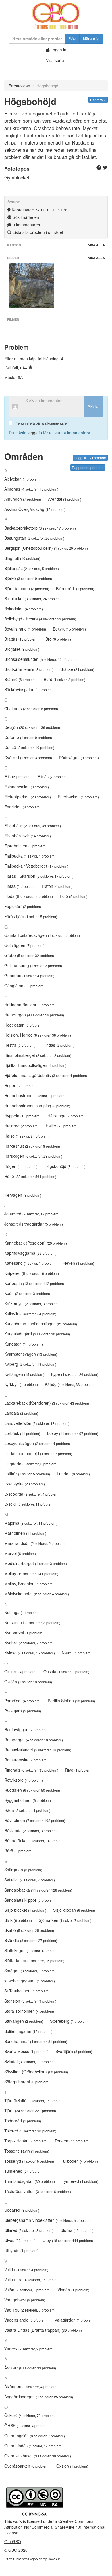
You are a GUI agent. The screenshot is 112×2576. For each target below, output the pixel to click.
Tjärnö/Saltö (34, 2100)
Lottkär (27, 1474)
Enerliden (23, 807)
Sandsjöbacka (38, 1890)
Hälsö (27, 1136)
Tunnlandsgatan (30, 2181)
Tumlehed (24, 2171)
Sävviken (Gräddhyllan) (36, 2072)
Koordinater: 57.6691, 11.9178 (39, 210)
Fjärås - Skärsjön (39, 876)
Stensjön (30, 2001)
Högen (21, 1166)
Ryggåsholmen (28, 1800)
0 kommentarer (26, 225)
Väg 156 (30, 2310)
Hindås (58, 1045)
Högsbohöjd (65, 1166)
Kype (75, 1374)
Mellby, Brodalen (29, 1584)
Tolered (30, 2131)
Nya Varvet (24, 1633)
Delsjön (32, 727)
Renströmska (26, 1760)
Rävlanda (31, 1830)
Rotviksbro (24, 1780)
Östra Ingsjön (35, 2436)
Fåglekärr (23, 906)
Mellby (31, 1573)
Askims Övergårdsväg (35, 509)
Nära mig (91, 39)
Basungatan (34, 538)
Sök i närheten (25, 217)
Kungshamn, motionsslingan (41, 1324)
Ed (17, 776)
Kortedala (34, 1283)
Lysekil (29, 1504)
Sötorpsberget (27, 2082)
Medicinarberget (36, 1563)
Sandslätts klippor (30, 1900)
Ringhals (31, 1770)
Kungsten (24, 1344)
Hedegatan (24, 1025)
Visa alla (96, 245)
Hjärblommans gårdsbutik (46, 1075)
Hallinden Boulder (30, 1005)
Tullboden (79, 2161)
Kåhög (70, 1384)
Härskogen (33, 1156)
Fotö (74, 896)
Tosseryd (29, 2161)
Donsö (29, 747)
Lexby (73, 1433)
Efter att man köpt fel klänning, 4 (34, 359)
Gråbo (29, 955)
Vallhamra (32, 2279)
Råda (27, 1810)
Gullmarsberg (33, 965)
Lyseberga (32, 1494)
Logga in (58, 50)
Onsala (66, 1671)
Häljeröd (22, 1126)
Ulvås (20, 2240)
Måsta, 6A (13, 377)
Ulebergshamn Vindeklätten (48, 2220)
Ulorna (77, 2230)
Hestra (20, 1045)
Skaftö (29, 1930)
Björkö (28, 578)
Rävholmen (35, 1820)
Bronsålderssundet (40, 659)
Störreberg (69, 2021)
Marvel (20, 1553)
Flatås (20, 886)
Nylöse (30, 1653)
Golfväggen (24, 945)
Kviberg (30, 1364)
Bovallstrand (25, 629)
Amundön (23, 499)
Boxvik (69, 629)
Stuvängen (24, 2021)
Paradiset (23, 1701)
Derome (28, 737)
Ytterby (29, 2349)
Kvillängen (24, 1374)
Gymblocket (17, 177)
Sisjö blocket (25, 1910)
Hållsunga (66, 1116)
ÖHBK (26, 2425)
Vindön (73, 2290)
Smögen (30, 1971)
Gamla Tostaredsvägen (42, 935)
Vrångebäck (25, 2300)
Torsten (72, 2141)
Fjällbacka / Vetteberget (36, 866)
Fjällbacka (30, 856)
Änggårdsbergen (39, 2397)
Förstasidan (19, 86)
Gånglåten (24, 986)
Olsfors (20, 1671)
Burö (64, 679)
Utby (68, 2240)
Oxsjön (28, 1682)
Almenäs (31, 489)
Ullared (29, 2230)
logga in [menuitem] (35, 433)
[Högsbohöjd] (32, 286)
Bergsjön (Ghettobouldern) (46, 548)
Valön (27, 2290)
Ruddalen (32, 1790)
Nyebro (29, 1643)
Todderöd (23, 2121)
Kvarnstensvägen (31, 1354)
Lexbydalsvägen (37, 1443)
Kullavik (30, 1314)
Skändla (31, 1940)
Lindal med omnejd (38, 1453)
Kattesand (30, 1263)
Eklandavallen (27, 787)
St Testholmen (27, 1991)
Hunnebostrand (35, 1095)
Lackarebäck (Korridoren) (47, 1403)
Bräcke (77, 669)
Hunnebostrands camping (37, 1106)
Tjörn (30, 2110)
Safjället (30, 1880)
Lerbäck (22, 1433)
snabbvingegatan (30, 1981)
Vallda (26, 2269)
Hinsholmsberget (38, 1055)
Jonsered (32, 1214)
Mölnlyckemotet (37, 1594)
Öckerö (30, 2415)
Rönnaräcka (34, 1840)
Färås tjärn (31, 916)
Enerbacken (78, 797)
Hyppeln (22, 1116)
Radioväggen (26, 1729)
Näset (77, 1653)
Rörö (18, 1851)
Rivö (79, 1770)
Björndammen (27, 588)
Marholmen (25, 1533)
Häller (62, 1126)
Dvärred (28, 757)
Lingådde (31, 1464)
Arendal (65, 499)
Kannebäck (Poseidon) (36, 1243)
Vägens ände (26, 2320)
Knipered (32, 1273)
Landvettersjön (37, 1423)
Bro (58, 639)
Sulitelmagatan (28, 2031)
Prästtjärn (23, 1711)
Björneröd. (75, 588)
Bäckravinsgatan (29, 689)
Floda (29, 896)
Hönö (30, 1176)
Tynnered (80, 2181)
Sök (72, 39)
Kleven (78, 1263)
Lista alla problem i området (37, 232)
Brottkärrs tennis (29, 669)
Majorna (31, 1523)
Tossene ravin (27, 2151)
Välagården (75, 2320)
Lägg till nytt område (90, 458)
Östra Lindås (33, 2446)
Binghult (22, 558)
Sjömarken (65, 1920)
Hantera (97, 100)
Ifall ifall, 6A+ (16, 368)
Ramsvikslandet (38, 1750)
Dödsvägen (79, 757)
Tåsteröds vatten (38, 2191)
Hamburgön (34, 1015)
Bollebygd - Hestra (40, 619)
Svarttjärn (74, 2051)
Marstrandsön (35, 1543)
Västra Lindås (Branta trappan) (43, 2330)
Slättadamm (34, 1960)
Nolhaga (22, 1612)
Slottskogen (31, 1950)
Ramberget (34, 1740)
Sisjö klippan (74, 1910)
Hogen (21, 1085)
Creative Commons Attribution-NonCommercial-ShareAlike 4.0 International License (55, 2527)
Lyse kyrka (25, 1484)
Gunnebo (29, 975)
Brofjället (22, 649)
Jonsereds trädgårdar (34, 1224)
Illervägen (23, 1195)
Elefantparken (28, 797)
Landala (21, 1413)
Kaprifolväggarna (30, 1253)
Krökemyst (32, 1303)
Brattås (21, 639)
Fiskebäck (33, 825)
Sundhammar (36, 2041)
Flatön (57, 886)
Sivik (18, 1920)
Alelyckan (23, 479)
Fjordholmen (25, 846)
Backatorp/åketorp (40, 528)
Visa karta (55, 60)
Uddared (22, 2210)
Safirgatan (23, 1870)
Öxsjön (72, 2466)
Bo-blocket (33, 598)
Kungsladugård (37, 1334)
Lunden (73, 1474)
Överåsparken (27, 2466)
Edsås (53, 776)
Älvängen (31, 2386)
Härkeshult (32, 1146)
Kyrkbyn (21, 1384)
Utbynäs (21, 2250)
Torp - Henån (26, 2141)
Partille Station (71, 1701)
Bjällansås (32, 568)
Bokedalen (24, 609)
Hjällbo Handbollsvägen (35, 1065)
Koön (27, 1293)
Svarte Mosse (26, 2051)
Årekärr (30, 2368)
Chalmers (31, 708)
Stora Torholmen (29, 2011)
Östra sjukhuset (38, 2456)
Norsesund (32, 1622)
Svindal (30, 2061)
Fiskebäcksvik (28, 836)
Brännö (21, 679)
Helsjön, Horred (38, 1035)
